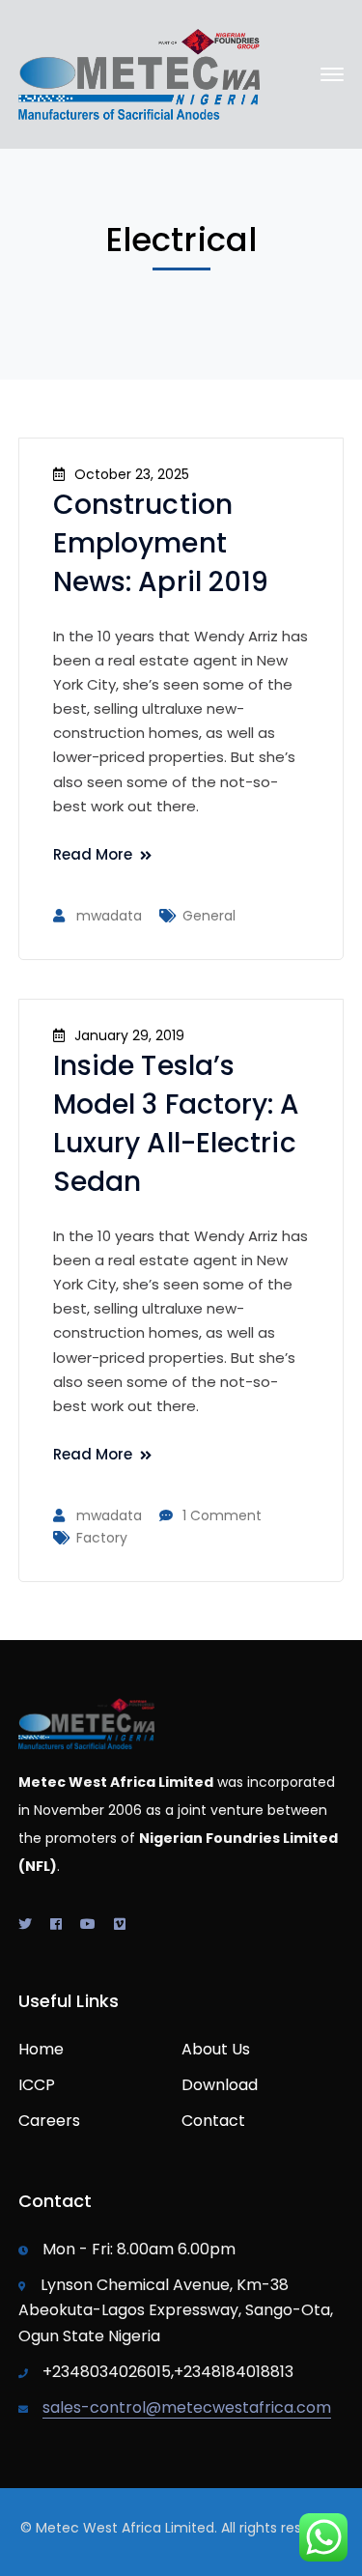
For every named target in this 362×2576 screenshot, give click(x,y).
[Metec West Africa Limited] (139, 73)
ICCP (37, 2085)
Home (41, 2049)
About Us (216, 2049)
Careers (49, 2121)
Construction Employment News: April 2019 (161, 543)
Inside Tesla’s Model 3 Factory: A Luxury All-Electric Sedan (177, 1124)
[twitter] (25, 1924)
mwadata (109, 916)
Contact (213, 2121)
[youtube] (88, 1924)
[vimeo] (120, 1924)
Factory (102, 1538)
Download (220, 2085)
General (209, 916)
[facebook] (56, 1924)
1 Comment (222, 1515)
